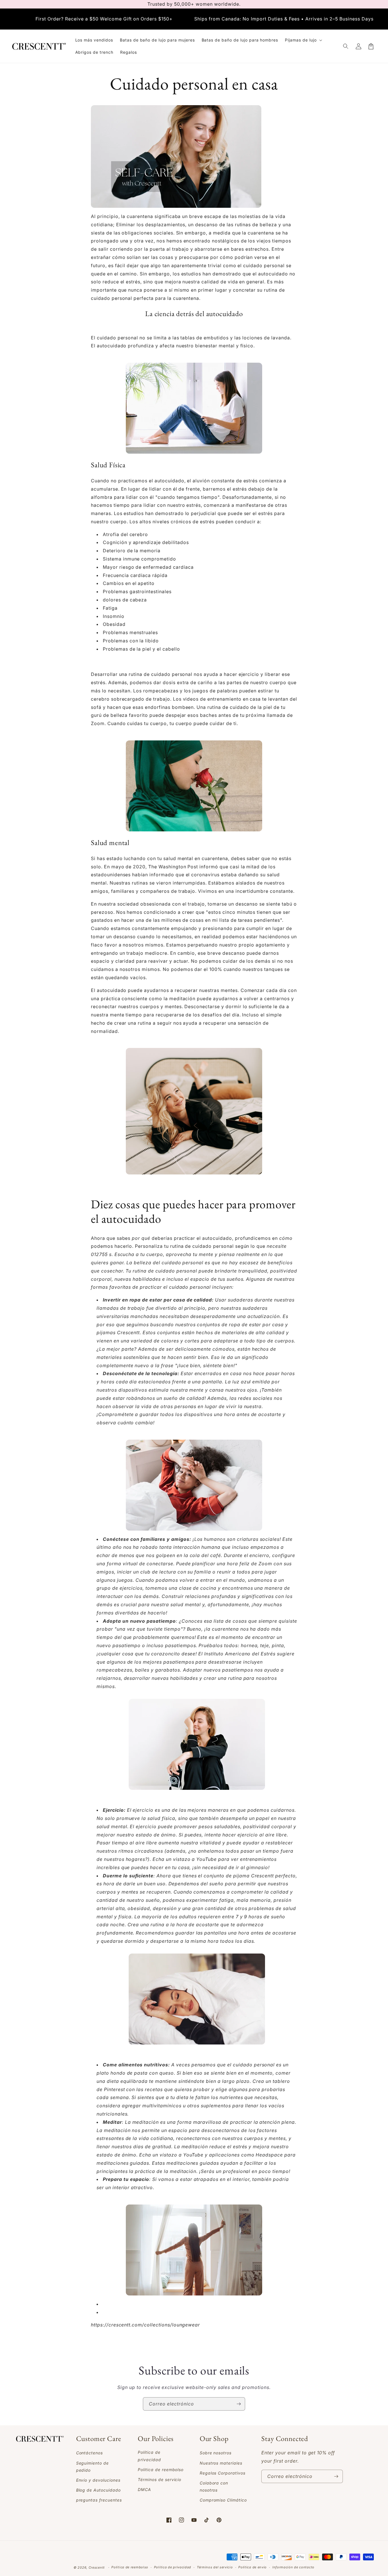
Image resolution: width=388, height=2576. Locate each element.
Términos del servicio (215, 2567)
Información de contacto (293, 2567)
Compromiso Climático (223, 2500)
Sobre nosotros (216, 2453)
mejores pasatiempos (168, 1662)
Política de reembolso (130, 2567)
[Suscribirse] (239, 2404)
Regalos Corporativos (223, 2473)
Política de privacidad (149, 2456)
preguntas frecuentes (99, 2500)
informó (209, 867)
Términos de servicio (159, 2480)
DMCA (144, 2489)
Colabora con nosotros (214, 2486)
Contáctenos (90, 2453)
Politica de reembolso (161, 2470)
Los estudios (129, 513)
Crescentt (129, 1332)
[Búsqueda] (346, 46)
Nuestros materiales (221, 2463)
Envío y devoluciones (98, 2480)
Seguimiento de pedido (92, 2467)
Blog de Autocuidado (98, 2490)
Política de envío (253, 2567)
